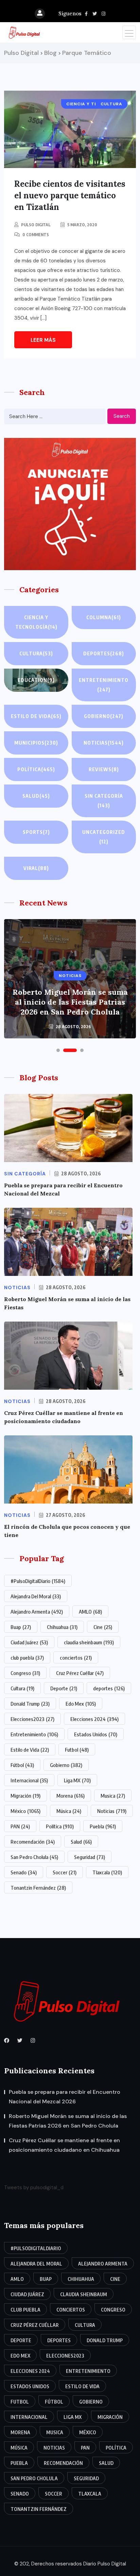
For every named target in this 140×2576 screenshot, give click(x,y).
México (25, 1811)
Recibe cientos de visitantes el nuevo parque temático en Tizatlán (70, 195)
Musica (113, 1796)
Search (122, 416)
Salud (36, 796)
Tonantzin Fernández (38, 1888)
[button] (58, 1050)
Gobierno (104, 716)
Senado (24, 1872)
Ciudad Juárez (29, 1642)
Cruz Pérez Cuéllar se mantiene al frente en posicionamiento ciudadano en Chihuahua (64, 2145)
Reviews (104, 769)
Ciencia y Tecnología (36, 622)
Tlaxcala (107, 1872)
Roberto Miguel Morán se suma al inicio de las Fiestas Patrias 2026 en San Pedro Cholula (70, 1002)
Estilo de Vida (30, 1750)
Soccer (65, 1872)
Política (36, 769)
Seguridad (90, 1857)
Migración (25, 1796)
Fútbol (22, 1765)
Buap (21, 1627)
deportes (109, 1688)
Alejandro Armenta (37, 1612)
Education (36, 680)
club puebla (27, 1658)
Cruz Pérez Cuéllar (80, 1673)
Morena (71, 1796)
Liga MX (77, 1780)
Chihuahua (62, 1627)
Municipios (36, 743)
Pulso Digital (36, 225)
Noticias (104, 743)
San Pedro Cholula (34, 1857)
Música (69, 1811)
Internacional (29, 1780)
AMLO (90, 1612)
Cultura (36, 653)
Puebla (103, 1826)
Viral (36, 868)
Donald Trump (30, 1704)
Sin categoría (104, 801)
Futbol (77, 1750)
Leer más (43, 340)
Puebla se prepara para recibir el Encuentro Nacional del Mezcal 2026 (65, 2097)
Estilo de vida (36, 716)
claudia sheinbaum (89, 1642)
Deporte (64, 1688)
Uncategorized (104, 837)
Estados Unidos (96, 1734)
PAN (20, 1826)
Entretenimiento (104, 685)
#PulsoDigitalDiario (38, 1581)
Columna (104, 617)
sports (36, 832)
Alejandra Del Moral (36, 1596)
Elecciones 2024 (94, 1719)
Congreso (25, 1673)
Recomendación (33, 1842)
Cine (103, 1627)
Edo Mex (81, 1704)
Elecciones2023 (32, 1719)
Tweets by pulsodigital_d (34, 2188)
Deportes (104, 653)
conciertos (76, 1658)
